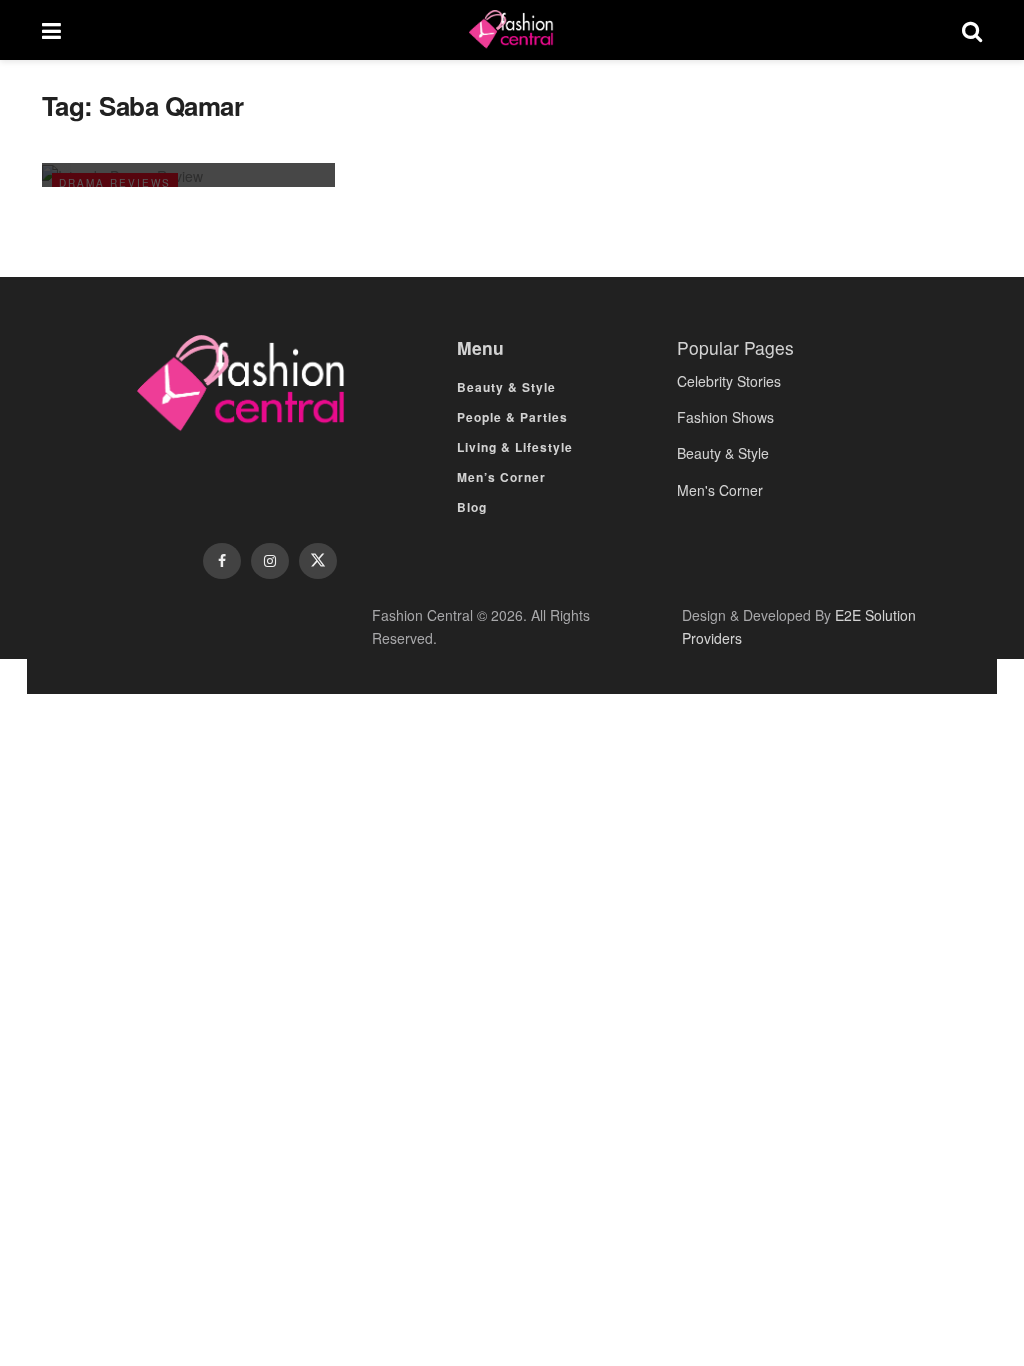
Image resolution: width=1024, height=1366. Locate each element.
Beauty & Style (506, 387)
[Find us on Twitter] (318, 561)
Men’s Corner (501, 477)
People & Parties (512, 417)
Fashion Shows (725, 417)
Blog (472, 507)
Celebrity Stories (729, 381)
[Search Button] (972, 30)
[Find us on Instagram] (270, 561)
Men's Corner (720, 490)
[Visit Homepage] (511, 30)
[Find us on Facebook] (222, 561)
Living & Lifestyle (515, 447)
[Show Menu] (51, 30)
